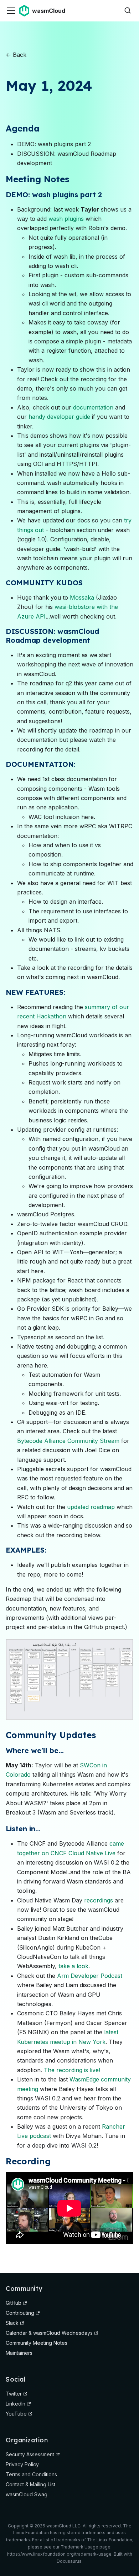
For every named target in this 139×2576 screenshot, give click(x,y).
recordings (99, 1900)
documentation (93, 407)
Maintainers (19, 2353)
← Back (16, 55)
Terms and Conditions (31, 2474)
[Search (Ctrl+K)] (128, 11)
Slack (12, 2323)
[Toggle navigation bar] (11, 11)
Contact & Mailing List (30, 2484)
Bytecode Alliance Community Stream (68, 1441)
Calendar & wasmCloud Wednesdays (49, 2333)
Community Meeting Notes (37, 2343)
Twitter (14, 2394)
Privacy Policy (22, 2464)
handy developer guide (59, 417)
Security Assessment (30, 2454)
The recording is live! (72, 2070)
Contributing (20, 2313)
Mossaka (82, 597)
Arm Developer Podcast (90, 1976)
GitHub (14, 2303)
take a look (73, 1966)
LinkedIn (16, 2404)
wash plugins (66, 219)
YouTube (16, 2414)
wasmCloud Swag (27, 2494)
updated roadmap (91, 1507)
